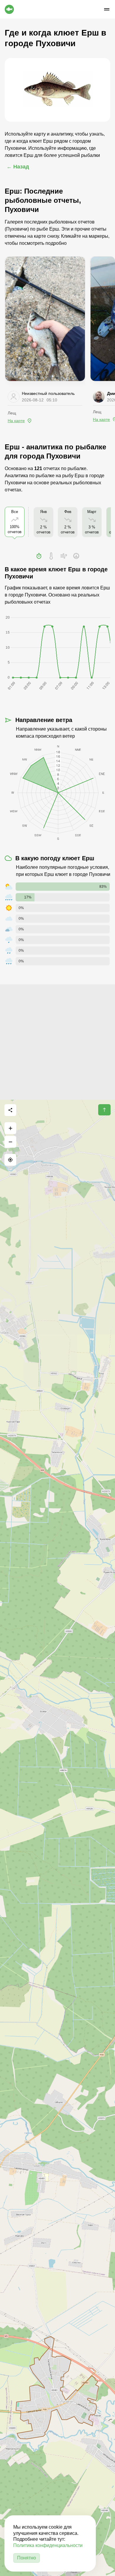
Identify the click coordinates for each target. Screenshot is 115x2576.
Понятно (27, 2558)
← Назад (18, 167)
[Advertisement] (57, 1042)
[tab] (39, 556)
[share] (10, 1110)
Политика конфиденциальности (48, 2545)
